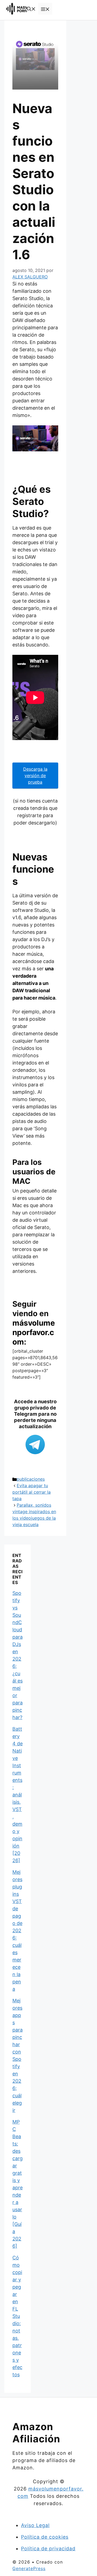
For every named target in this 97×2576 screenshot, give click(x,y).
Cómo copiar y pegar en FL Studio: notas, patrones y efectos (17, 2316)
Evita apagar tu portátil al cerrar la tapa (32, 1492)
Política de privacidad (48, 2549)
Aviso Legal (35, 2525)
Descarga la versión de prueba (35, 776)
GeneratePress (29, 2568)
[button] (31, 9)
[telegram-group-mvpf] (35, 1445)
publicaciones (31, 1479)
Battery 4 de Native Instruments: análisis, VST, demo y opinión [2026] (18, 1795)
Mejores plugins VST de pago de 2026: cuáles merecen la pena (17, 1931)
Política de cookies (45, 2537)
